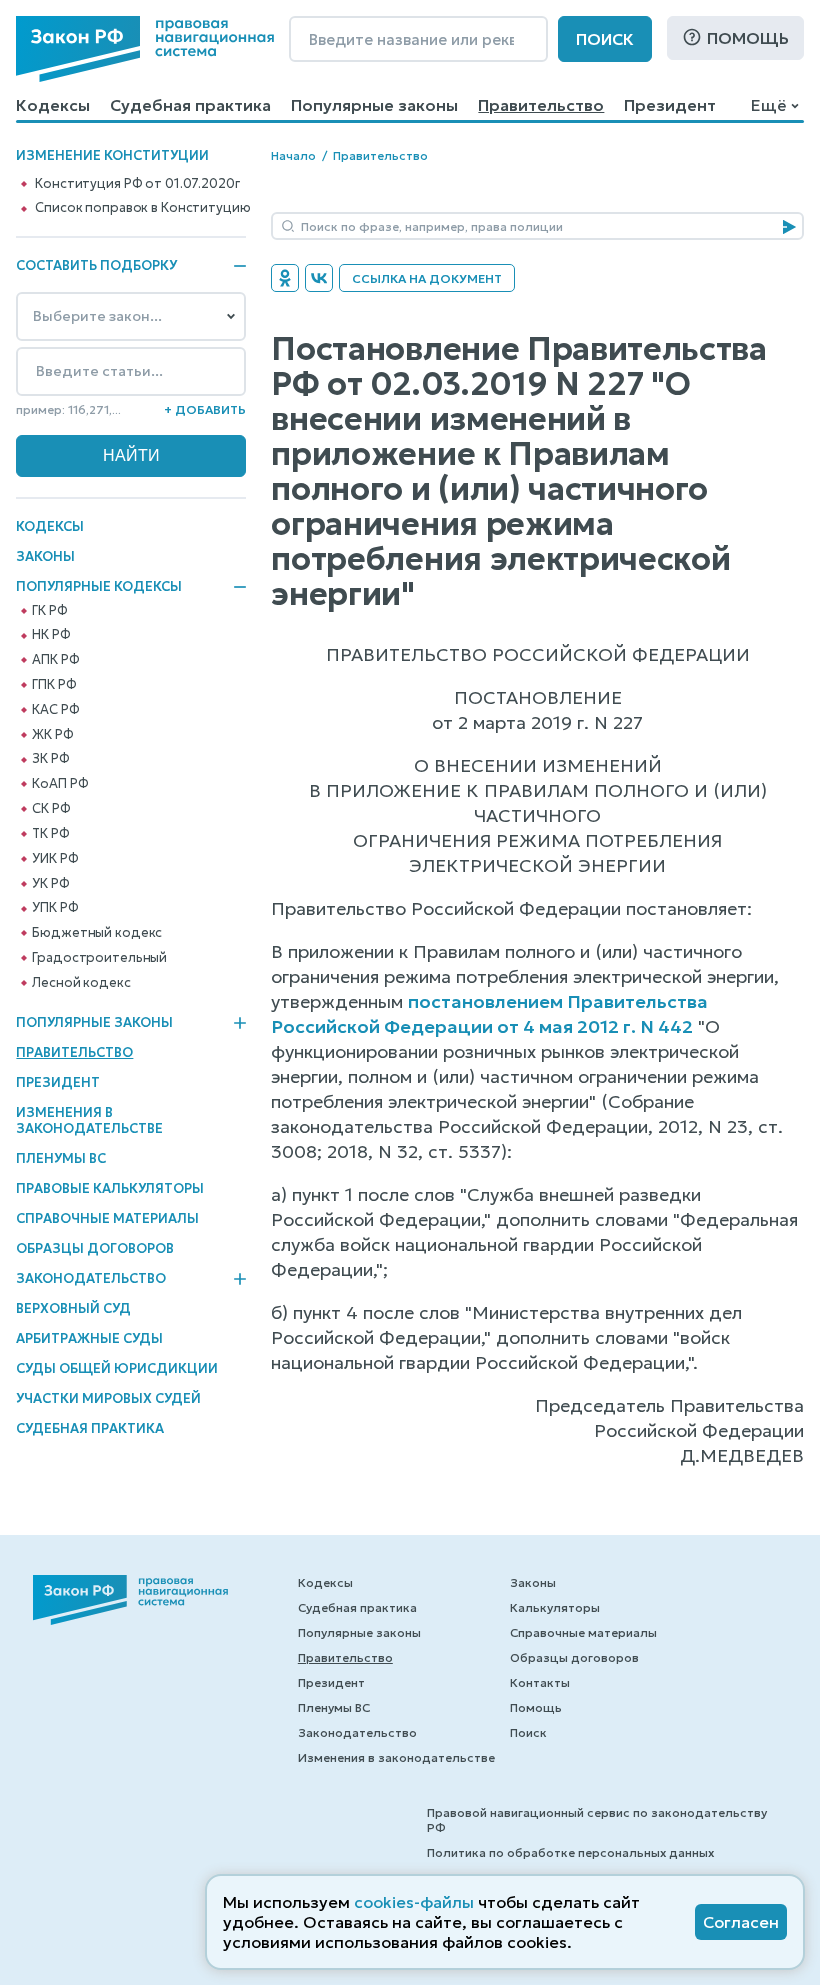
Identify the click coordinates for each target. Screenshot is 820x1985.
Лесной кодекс (81, 983)
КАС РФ (55, 710)
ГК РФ (49, 611)
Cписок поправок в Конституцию (142, 208)
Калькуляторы (555, 1607)
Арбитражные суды (89, 1338)
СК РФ (51, 809)
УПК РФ (55, 908)
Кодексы (53, 105)
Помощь (748, 38)
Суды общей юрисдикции (117, 1368)
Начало (293, 155)
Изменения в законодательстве (89, 1120)
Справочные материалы (107, 1218)
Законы (45, 556)
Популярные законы (374, 105)
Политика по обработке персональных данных (570, 1852)
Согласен (741, 1922)
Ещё (768, 105)
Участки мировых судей (108, 1398)
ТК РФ (50, 834)
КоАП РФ (60, 784)
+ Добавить (205, 409)
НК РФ (51, 635)
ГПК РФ (54, 685)
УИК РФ (55, 859)
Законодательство (91, 1279)
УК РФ (50, 884)
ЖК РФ (52, 735)
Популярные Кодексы (99, 587)
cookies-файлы (414, 1902)
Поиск (605, 39)
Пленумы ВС (61, 1158)
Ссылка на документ (427, 278)
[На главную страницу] (145, 49)
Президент (670, 105)
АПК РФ (55, 660)
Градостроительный (99, 958)
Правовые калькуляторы (110, 1188)
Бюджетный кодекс (97, 933)
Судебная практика (190, 105)
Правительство (541, 105)
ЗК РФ (50, 759)
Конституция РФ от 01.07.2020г (137, 184)
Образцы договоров (95, 1248)
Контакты (540, 1682)
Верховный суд (73, 1308)
